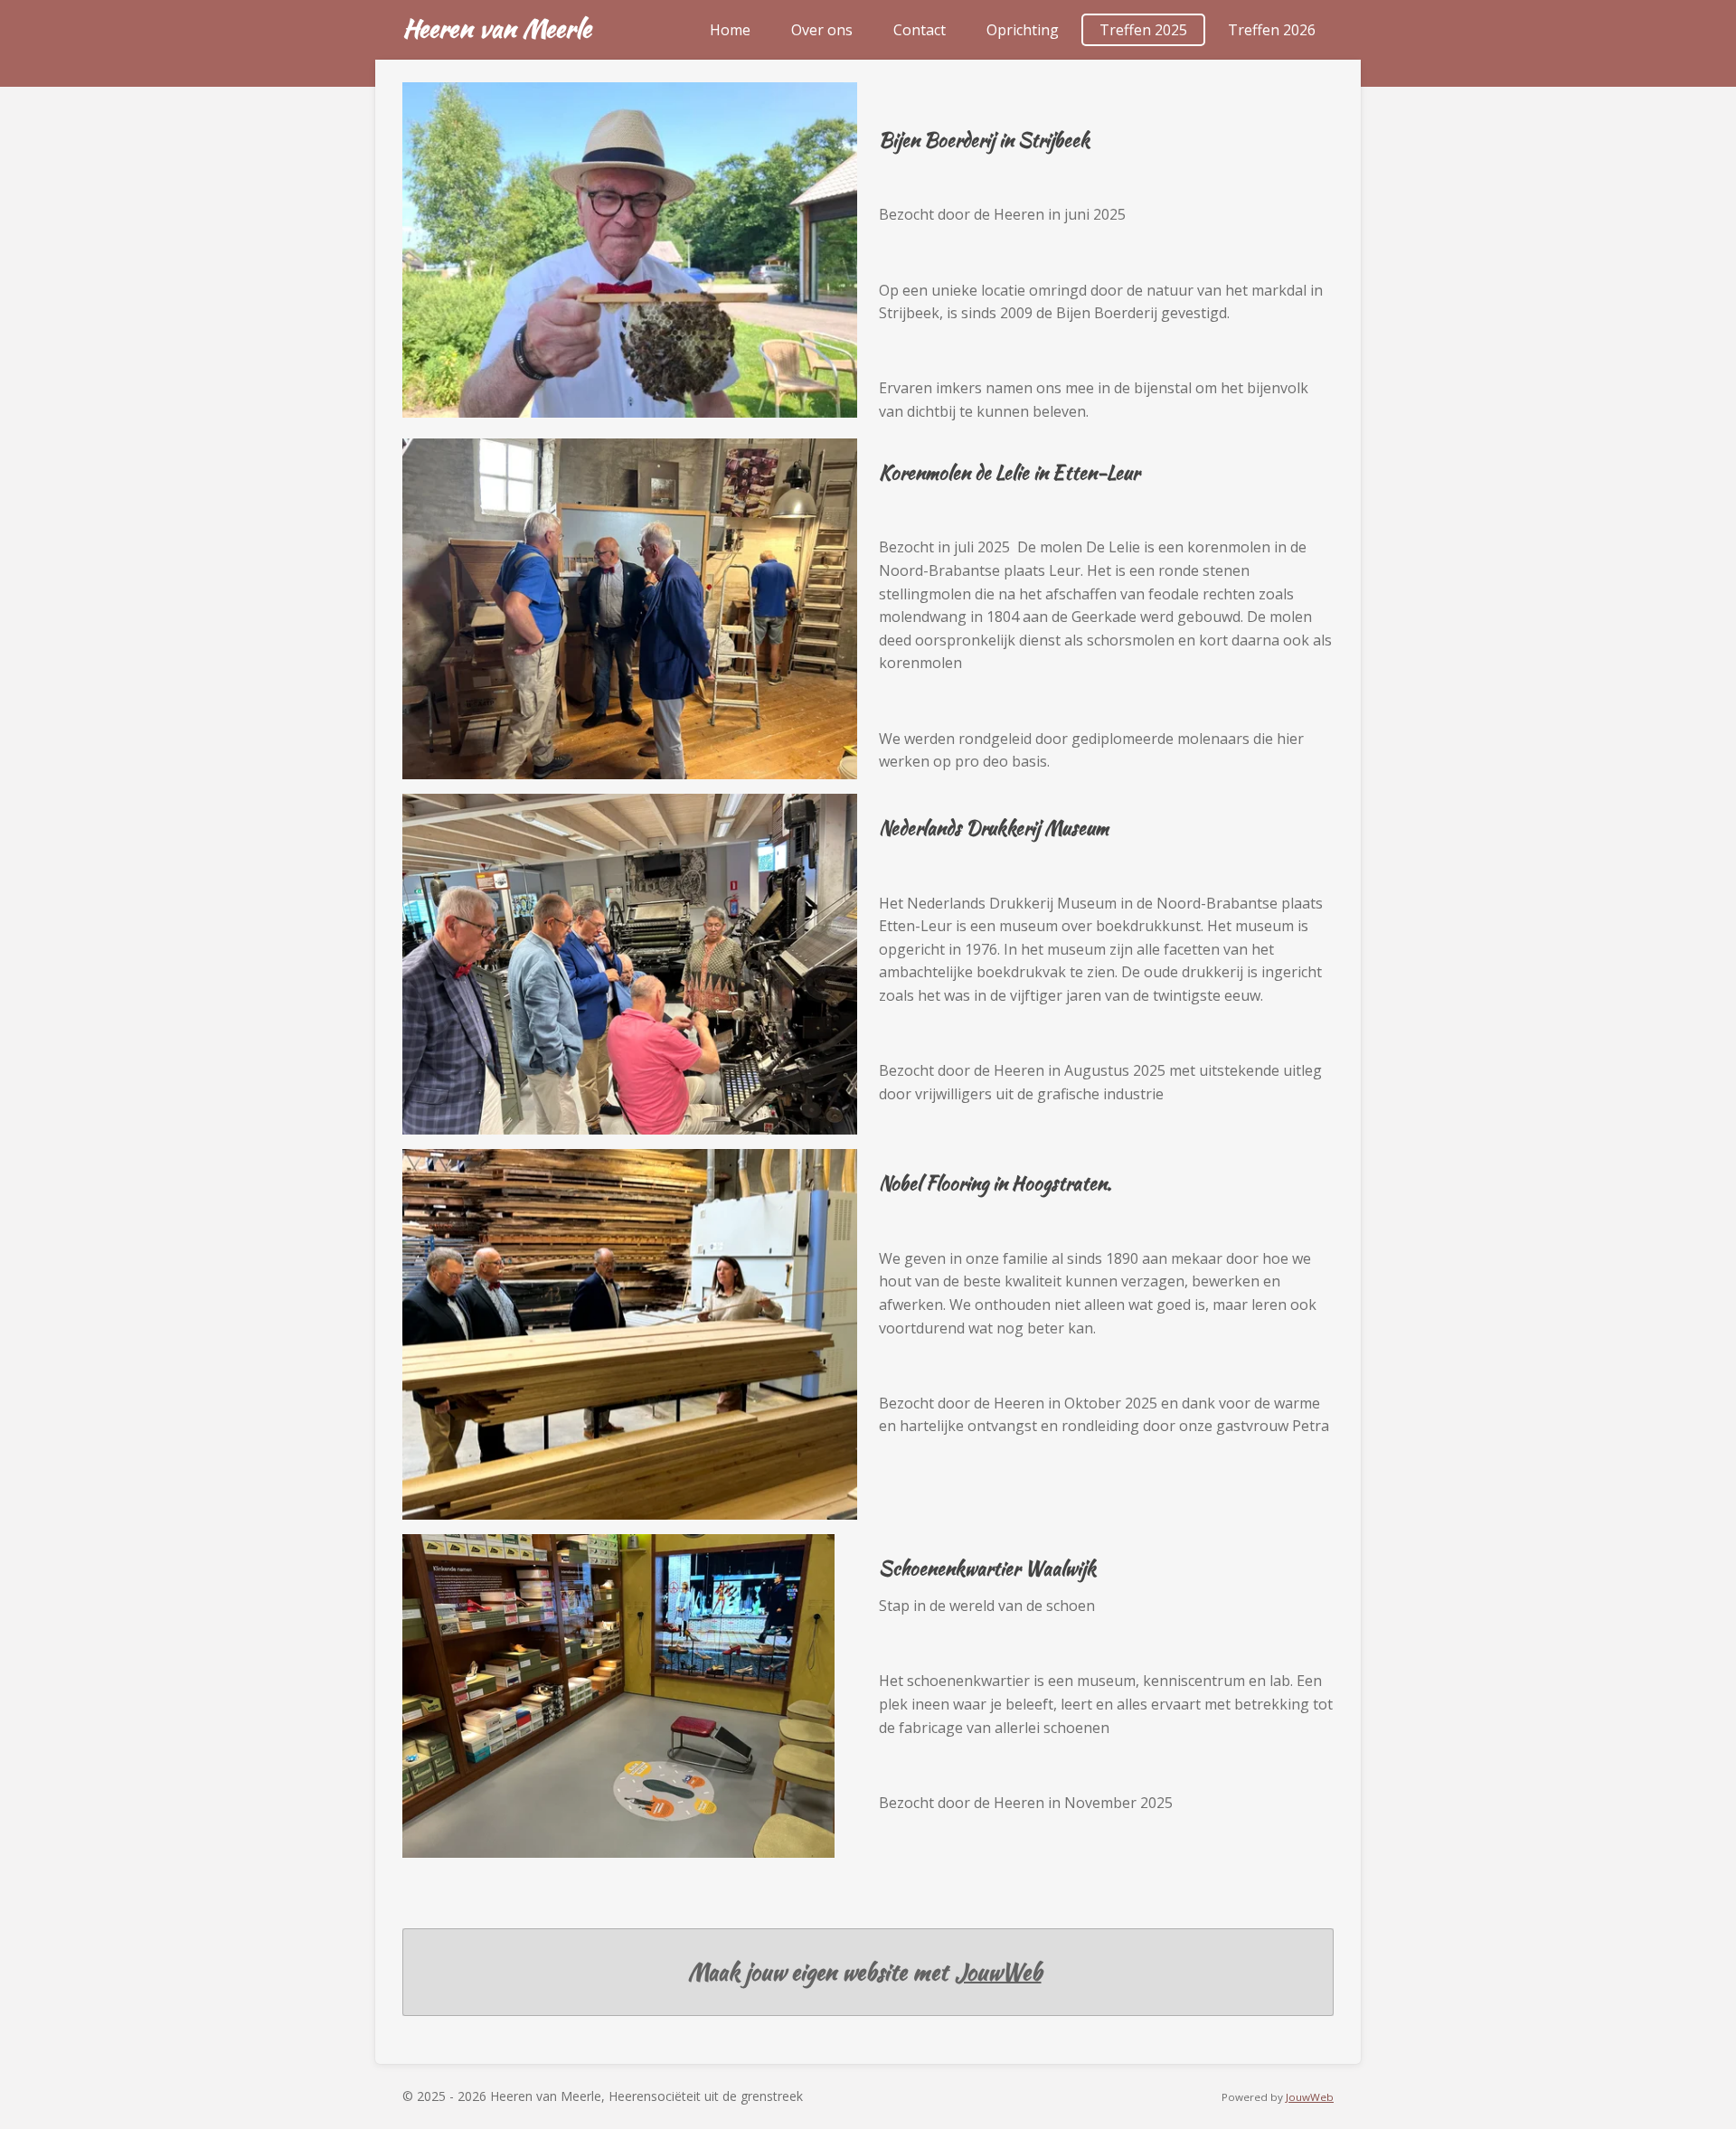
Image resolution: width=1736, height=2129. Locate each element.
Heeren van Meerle (497, 28)
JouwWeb (998, 1972)
